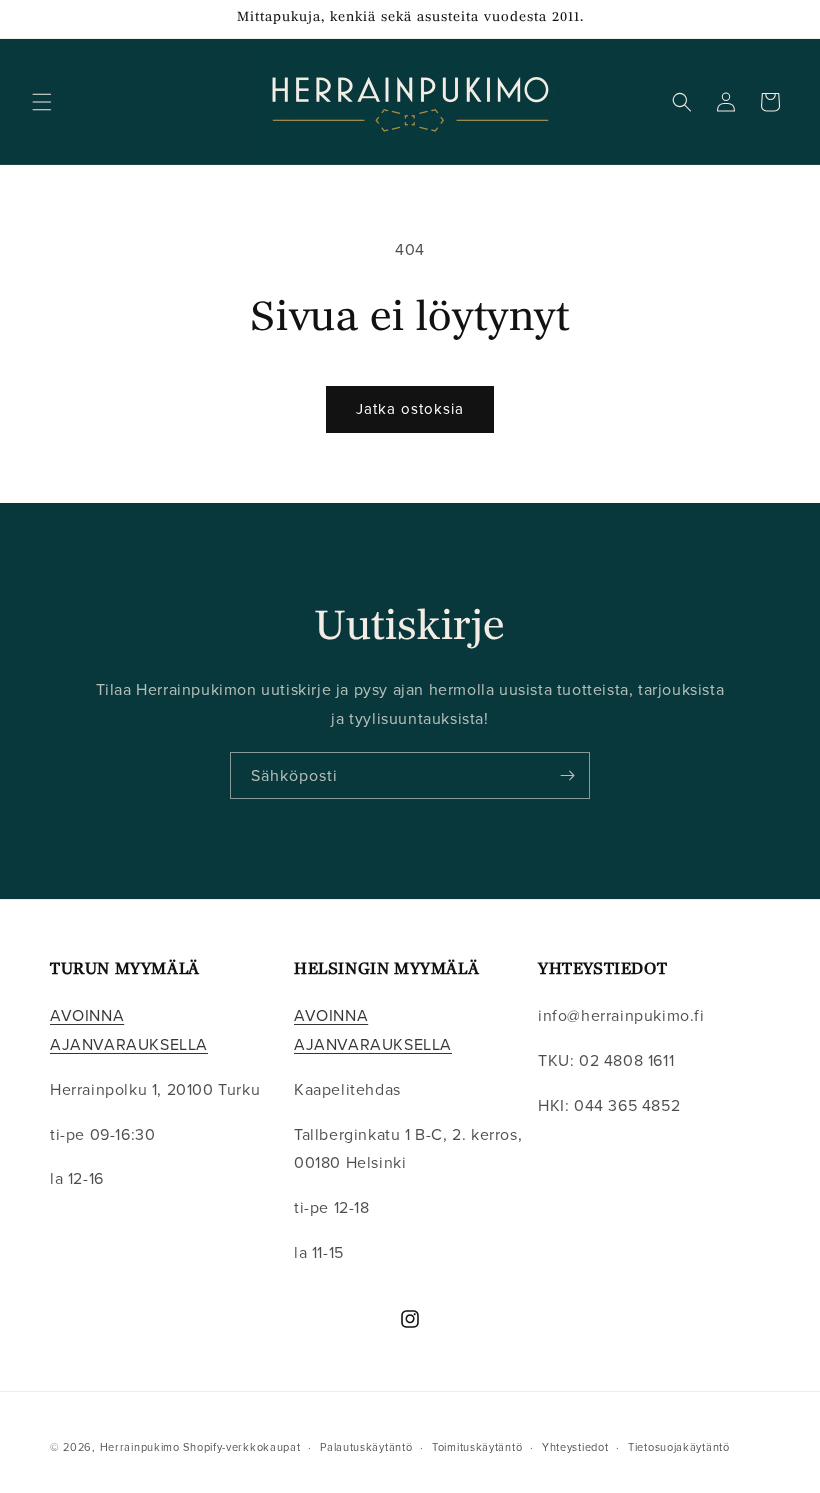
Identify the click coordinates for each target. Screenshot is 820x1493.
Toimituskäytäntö (477, 1447)
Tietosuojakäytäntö (679, 1447)
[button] (42, 102)
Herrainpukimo (140, 1447)
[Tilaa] (567, 775)
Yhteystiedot (575, 1447)
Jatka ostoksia (410, 408)
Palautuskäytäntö (366, 1447)
